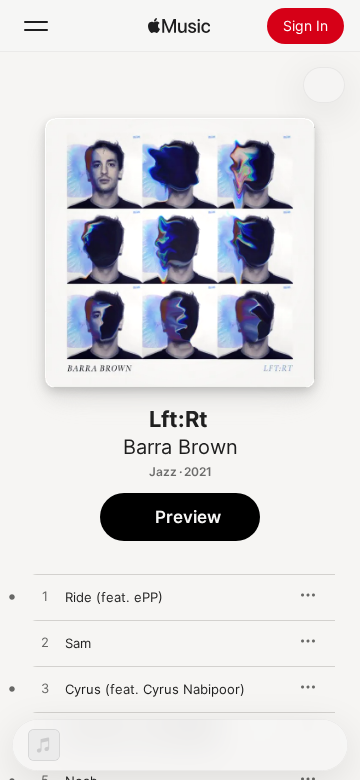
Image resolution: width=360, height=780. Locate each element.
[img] (179, 26)
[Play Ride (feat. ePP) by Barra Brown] (45, 597)
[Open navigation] (36, 26)
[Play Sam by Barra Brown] (45, 643)
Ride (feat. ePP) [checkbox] (114, 597)
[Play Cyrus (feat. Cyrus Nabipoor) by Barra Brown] (45, 689)
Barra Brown (180, 447)
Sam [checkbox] (78, 643)
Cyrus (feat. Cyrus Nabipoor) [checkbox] (155, 689)
